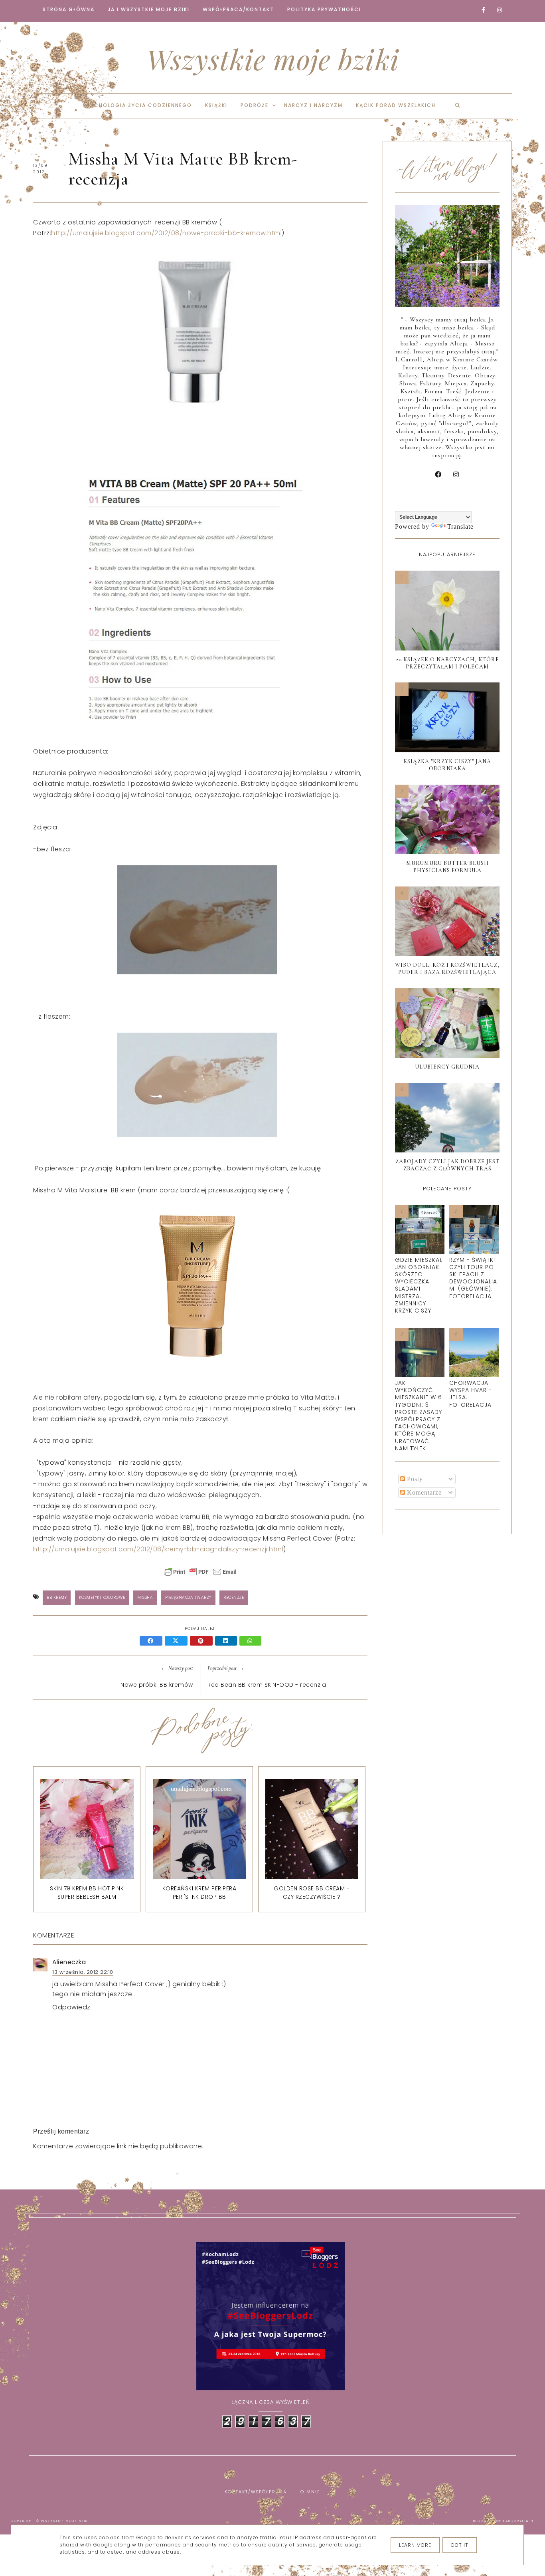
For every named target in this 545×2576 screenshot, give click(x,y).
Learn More (415, 2545)
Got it (460, 2545)
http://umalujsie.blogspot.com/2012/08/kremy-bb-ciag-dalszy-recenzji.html (158, 1549)
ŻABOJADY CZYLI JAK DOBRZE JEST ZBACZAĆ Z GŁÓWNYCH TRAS (447, 1165)
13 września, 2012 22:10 (83, 1972)
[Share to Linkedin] (227, 1641)
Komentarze (423, 1492)
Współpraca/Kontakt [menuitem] (238, 9)
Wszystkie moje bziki (273, 59)
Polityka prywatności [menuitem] (324, 9)
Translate (460, 527)
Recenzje (234, 1597)
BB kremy (57, 1597)
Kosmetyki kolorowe (102, 1597)
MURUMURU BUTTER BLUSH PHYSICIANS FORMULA (447, 867)
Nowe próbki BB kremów (157, 1685)
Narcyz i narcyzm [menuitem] (313, 105)
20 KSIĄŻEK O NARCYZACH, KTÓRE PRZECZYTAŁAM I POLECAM (447, 663)
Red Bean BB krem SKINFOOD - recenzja (267, 1685)
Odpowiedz (71, 2007)
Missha (145, 1597)
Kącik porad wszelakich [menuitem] (396, 105)
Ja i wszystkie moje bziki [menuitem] (149, 9)
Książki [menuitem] (216, 105)
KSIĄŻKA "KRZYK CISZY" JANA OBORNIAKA (447, 765)
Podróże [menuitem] (255, 105)
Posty (414, 1479)
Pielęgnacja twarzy (188, 1597)
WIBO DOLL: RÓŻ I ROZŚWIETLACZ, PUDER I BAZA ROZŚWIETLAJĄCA (447, 969)
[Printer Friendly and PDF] (200, 1576)
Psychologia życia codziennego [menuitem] (138, 105)
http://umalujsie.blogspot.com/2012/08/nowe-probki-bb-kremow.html (166, 233)
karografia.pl (519, 2521)
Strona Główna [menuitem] (69, 9)
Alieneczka (69, 1962)
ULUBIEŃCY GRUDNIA (447, 1067)
